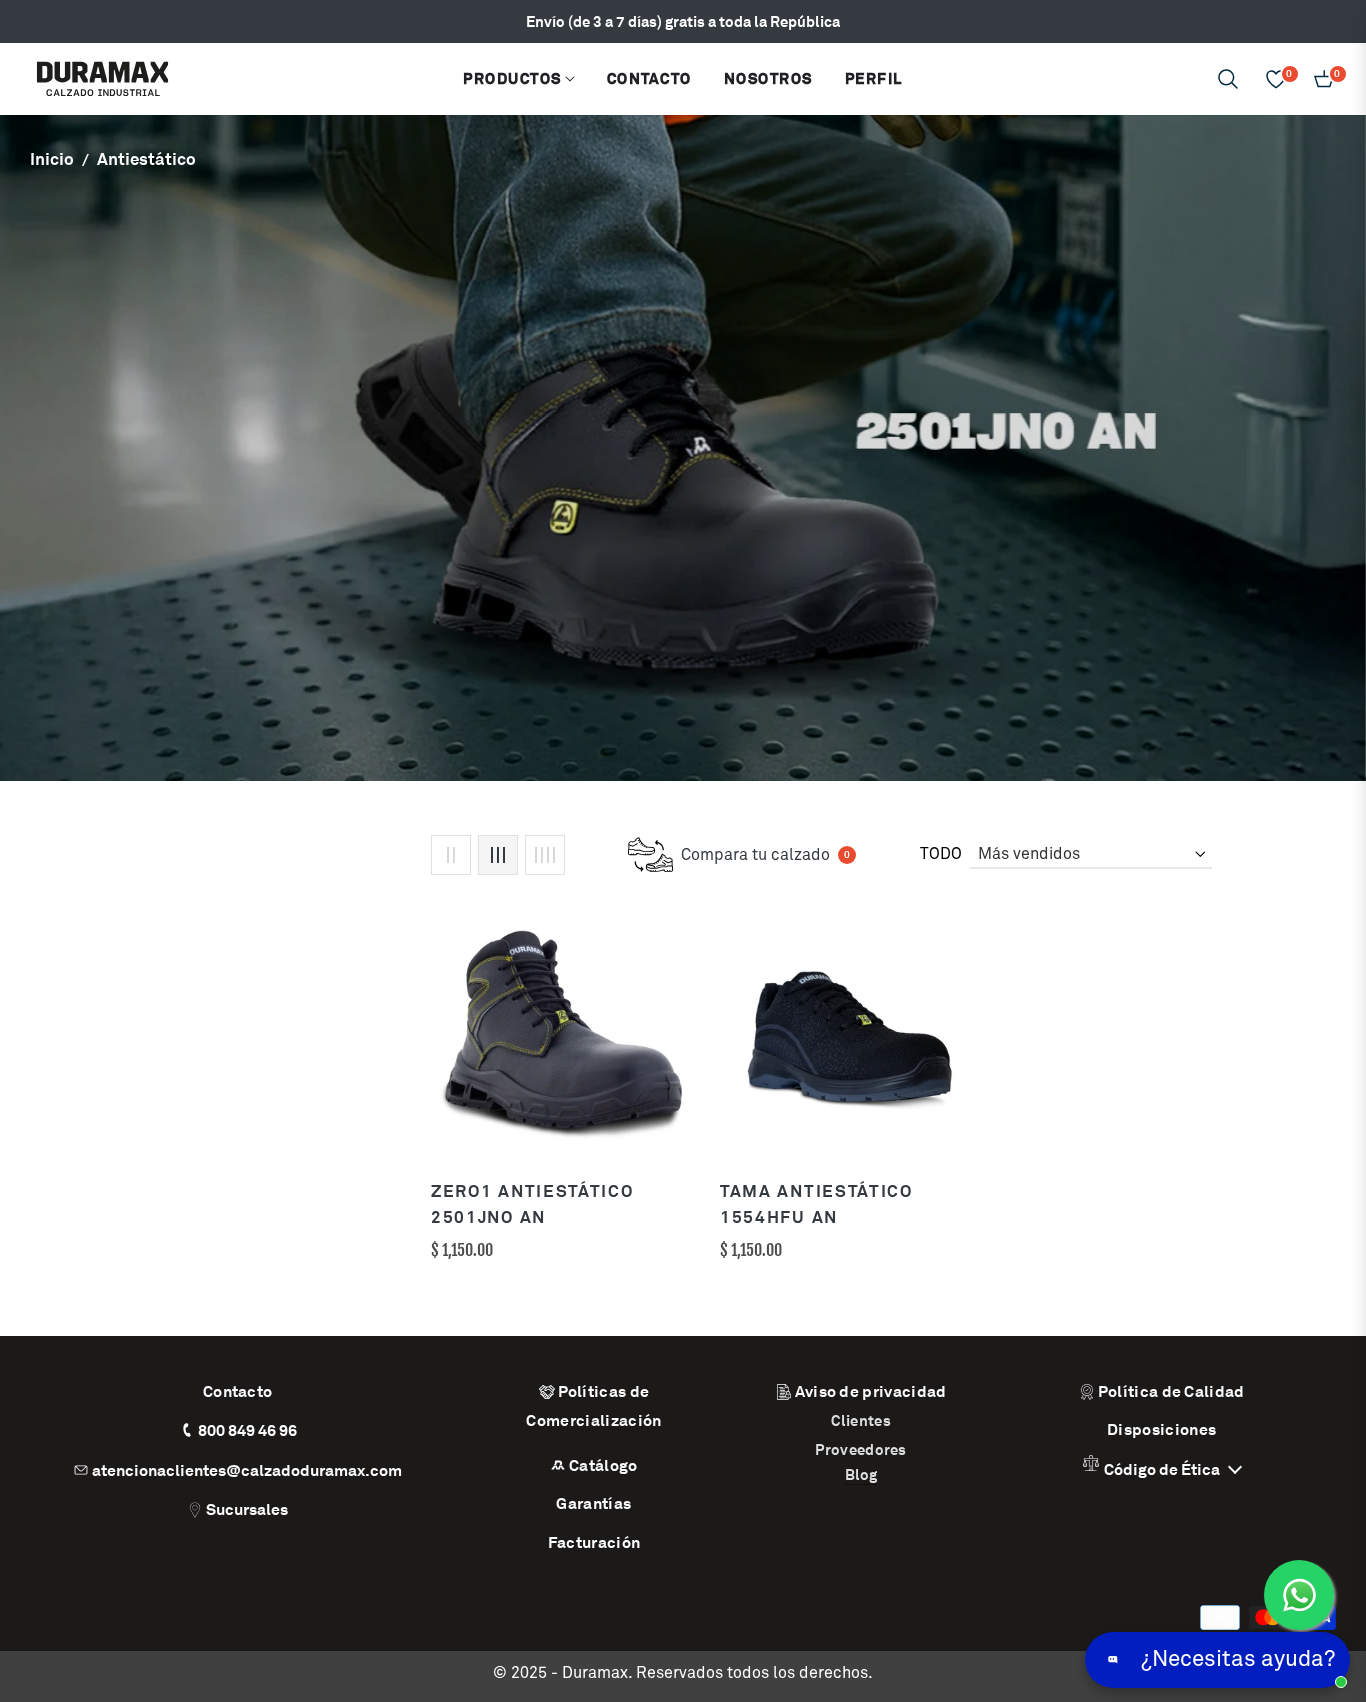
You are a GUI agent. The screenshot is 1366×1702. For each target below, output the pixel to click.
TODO (941, 854)
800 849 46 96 (247, 1430)
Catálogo (603, 1465)
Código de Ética (1163, 1469)
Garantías (593, 1503)
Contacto (238, 1391)
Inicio (52, 159)
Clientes (860, 1420)
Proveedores (860, 1449)
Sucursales (247, 1509)
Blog (861, 1474)
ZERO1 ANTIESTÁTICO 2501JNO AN (532, 1204)
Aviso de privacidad (871, 1391)
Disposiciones (1161, 1429)
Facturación (594, 1542)
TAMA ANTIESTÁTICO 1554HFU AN (816, 1204)
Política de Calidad (1171, 1391)
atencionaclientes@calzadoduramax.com (247, 1470)
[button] (1228, 79)
